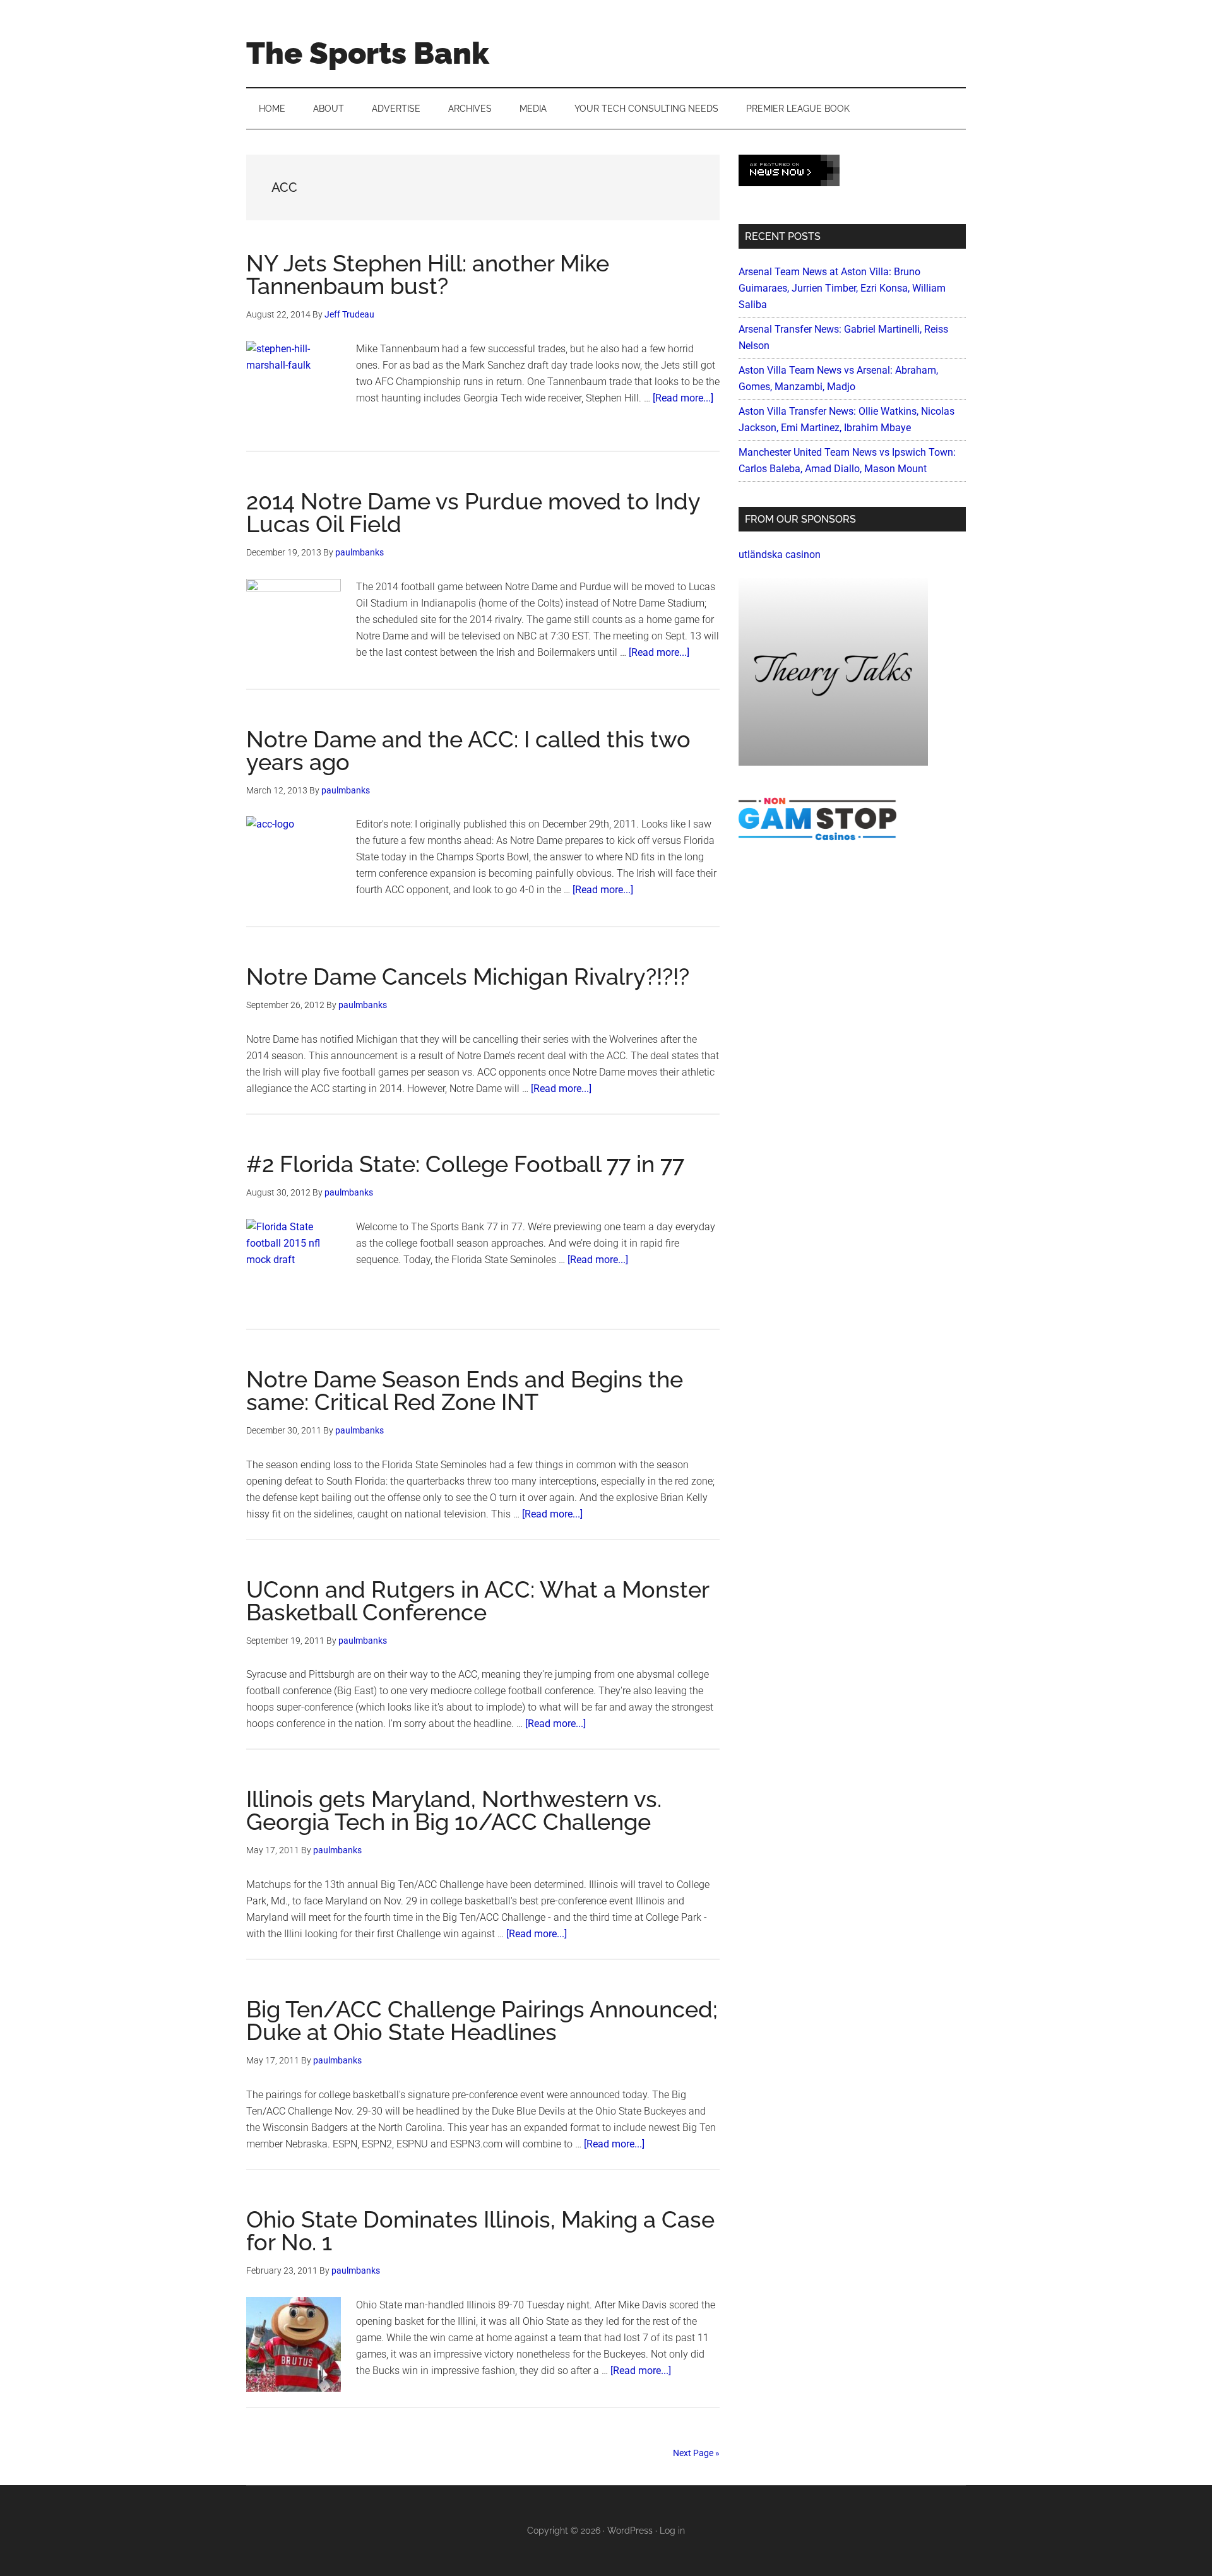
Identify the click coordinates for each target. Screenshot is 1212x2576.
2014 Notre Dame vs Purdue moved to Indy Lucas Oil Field (473, 513)
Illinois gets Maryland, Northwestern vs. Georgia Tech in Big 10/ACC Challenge (454, 1810)
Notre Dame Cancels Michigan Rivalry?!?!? (468, 976)
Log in (672, 2531)
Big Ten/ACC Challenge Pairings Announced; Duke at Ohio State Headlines (482, 2021)
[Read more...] (683, 398)
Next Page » (696, 2453)
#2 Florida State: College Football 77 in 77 (465, 1164)
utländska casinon (780, 555)
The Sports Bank (368, 53)
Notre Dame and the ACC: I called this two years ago (468, 751)
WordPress (630, 2531)
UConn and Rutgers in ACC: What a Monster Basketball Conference (478, 1601)
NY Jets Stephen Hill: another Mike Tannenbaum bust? (428, 275)
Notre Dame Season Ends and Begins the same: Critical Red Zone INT (465, 1391)
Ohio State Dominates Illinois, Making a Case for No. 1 (480, 2231)
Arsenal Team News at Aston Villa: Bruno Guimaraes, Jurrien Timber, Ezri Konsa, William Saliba (842, 288)
